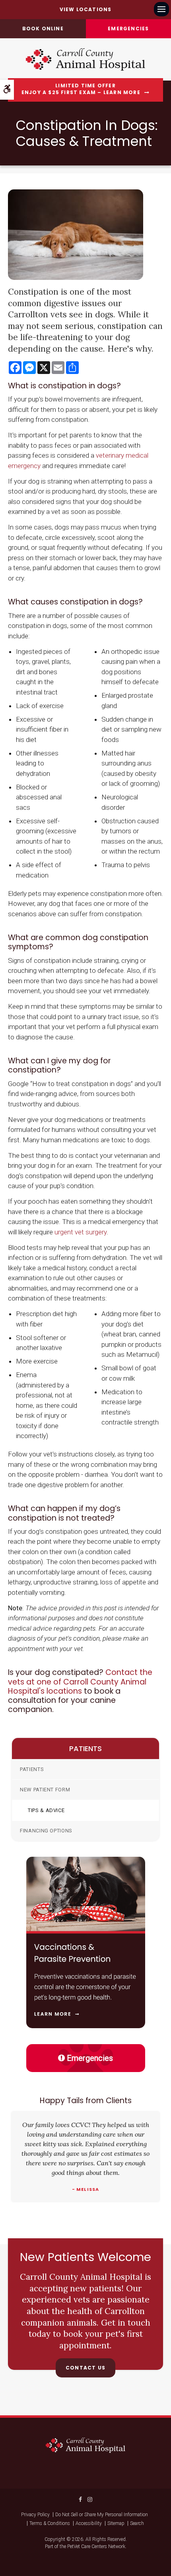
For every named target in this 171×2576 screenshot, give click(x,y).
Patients (32, 1769)
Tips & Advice (46, 1810)
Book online (43, 29)
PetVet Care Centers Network (96, 2546)
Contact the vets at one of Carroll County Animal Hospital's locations (80, 1682)
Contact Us (85, 2368)
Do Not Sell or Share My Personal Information (102, 2515)
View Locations (86, 9)
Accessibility (89, 2523)
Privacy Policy (35, 2515)
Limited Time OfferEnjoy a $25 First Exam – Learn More (81, 89)
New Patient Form (45, 1790)
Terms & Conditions (50, 2523)
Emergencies (90, 2058)
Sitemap (116, 2523)
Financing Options (46, 1831)
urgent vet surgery (81, 1232)
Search (137, 2523)
